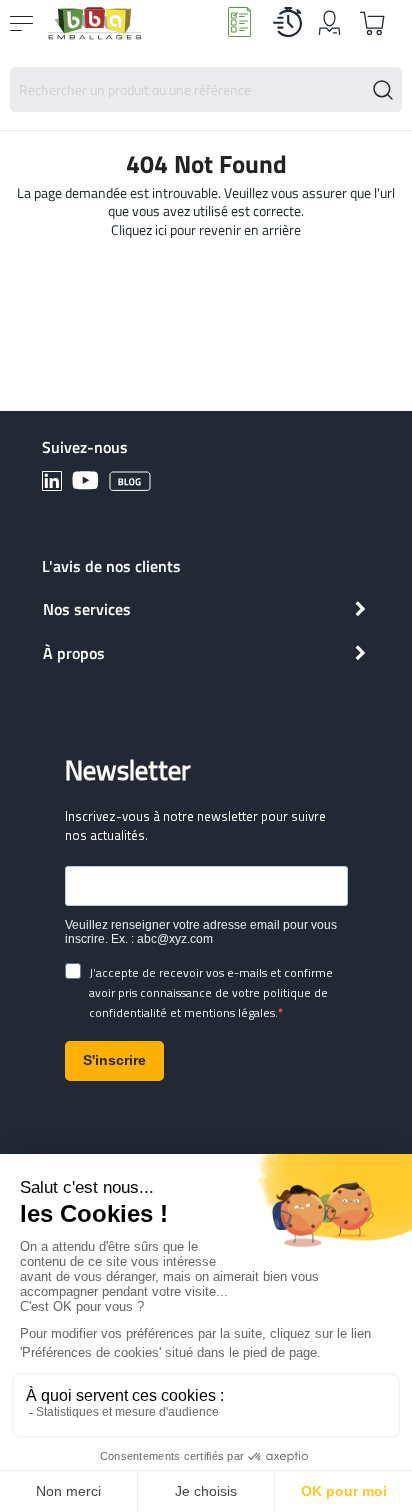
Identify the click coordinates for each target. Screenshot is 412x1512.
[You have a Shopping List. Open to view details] (373, 23)
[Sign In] (329, 33)
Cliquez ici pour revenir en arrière (206, 229)
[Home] (94, 23)
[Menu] (24, 23)
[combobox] (206, 89)
